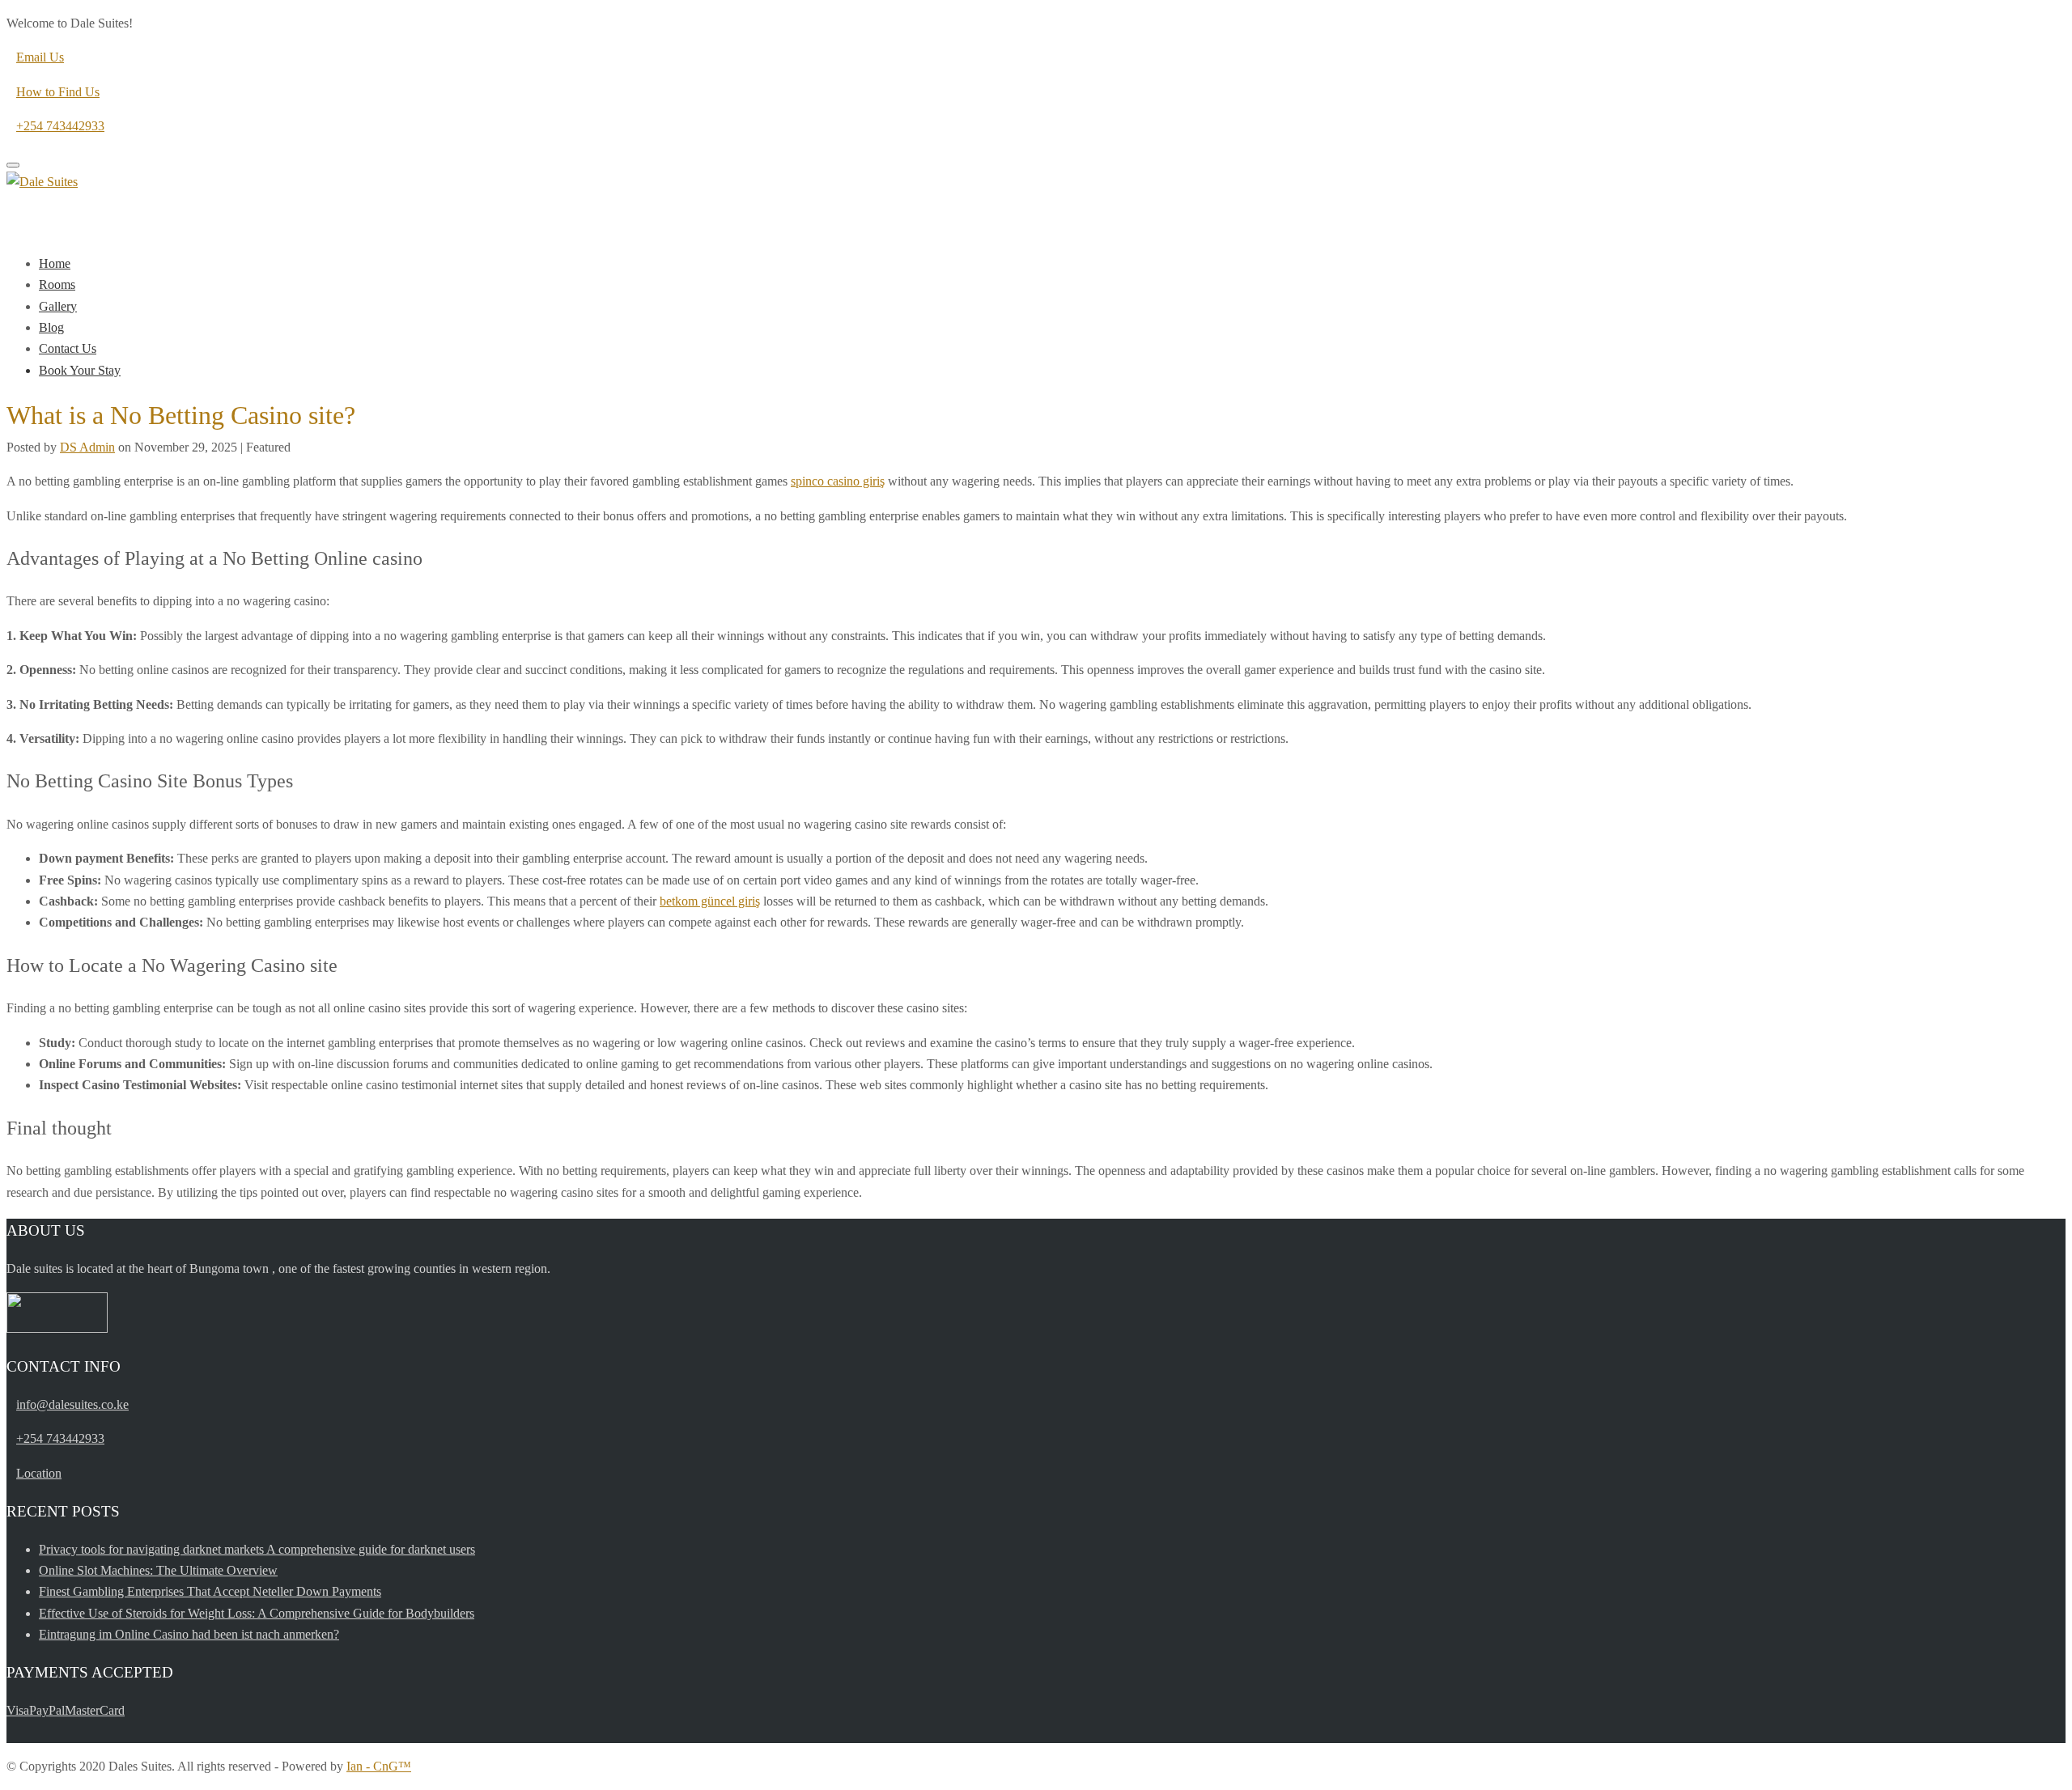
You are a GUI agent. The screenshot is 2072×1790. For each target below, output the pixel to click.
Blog (51, 327)
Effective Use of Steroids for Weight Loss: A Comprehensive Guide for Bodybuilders (257, 1613)
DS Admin (87, 447)
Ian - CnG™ (379, 1766)
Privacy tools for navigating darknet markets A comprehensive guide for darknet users (257, 1549)
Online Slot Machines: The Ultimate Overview (158, 1570)
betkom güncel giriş (710, 901)
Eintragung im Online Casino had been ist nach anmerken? (189, 1634)
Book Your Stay (80, 370)
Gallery (58, 306)
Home (55, 263)
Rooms (57, 284)
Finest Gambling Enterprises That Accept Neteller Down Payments (210, 1591)
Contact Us (68, 348)
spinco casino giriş (838, 481)
